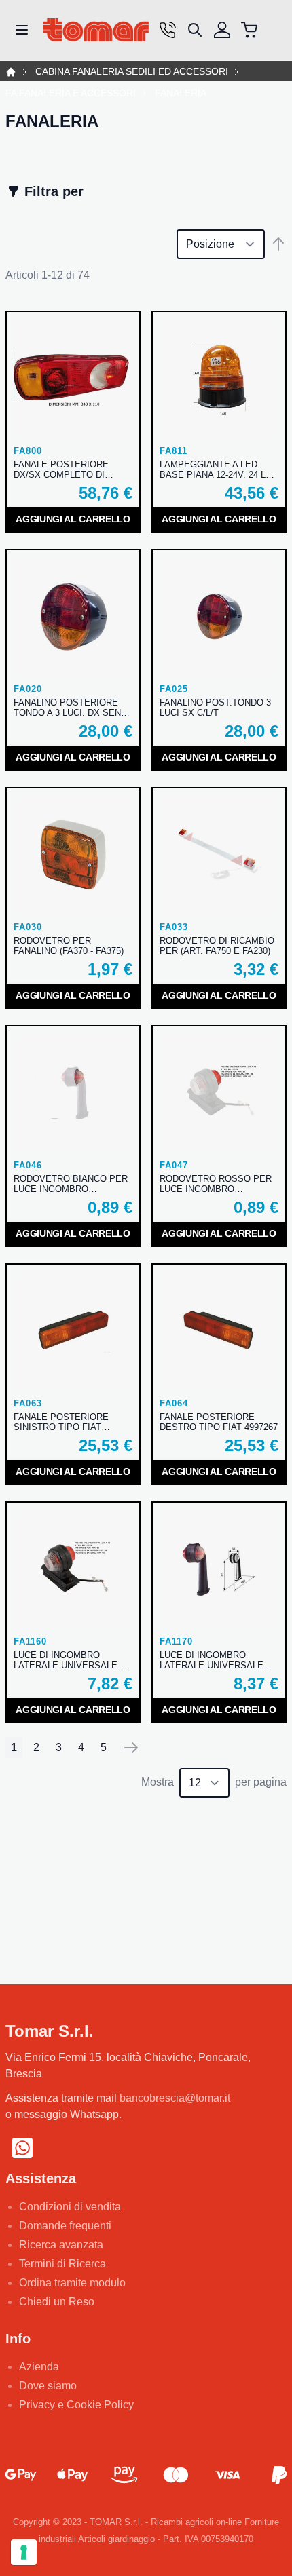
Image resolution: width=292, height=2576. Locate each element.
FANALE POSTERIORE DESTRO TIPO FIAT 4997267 (219, 1422)
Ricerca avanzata (61, 2245)
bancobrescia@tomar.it (175, 2098)
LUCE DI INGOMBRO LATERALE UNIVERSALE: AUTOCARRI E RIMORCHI (67, 1660)
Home (11, 72)
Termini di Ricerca (62, 2264)
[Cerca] (195, 30)
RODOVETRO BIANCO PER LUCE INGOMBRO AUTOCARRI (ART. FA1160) (71, 1184)
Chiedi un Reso (57, 2302)
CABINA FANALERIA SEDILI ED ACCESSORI (132, 72)
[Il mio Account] (222, 30)
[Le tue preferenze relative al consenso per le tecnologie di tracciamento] (24, 2552)
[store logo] (96, 30)
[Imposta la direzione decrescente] (278, 244)
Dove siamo (48, 2386)
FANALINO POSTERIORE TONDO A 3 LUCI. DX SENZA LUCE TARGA (73, 708)
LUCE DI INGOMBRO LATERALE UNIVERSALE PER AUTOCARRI (212, 1660)
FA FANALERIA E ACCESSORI (71, 93)
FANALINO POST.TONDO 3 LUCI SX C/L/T (215, 708)
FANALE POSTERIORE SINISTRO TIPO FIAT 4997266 (61, 1422)
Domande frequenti (65, 2226)
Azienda (39, 2367)
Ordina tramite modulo (72, 2283)
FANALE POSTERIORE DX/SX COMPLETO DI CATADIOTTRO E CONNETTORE (61, 469)
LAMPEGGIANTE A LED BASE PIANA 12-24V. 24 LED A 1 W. (219, 469)
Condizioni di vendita (70, 2207)
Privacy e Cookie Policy (76, 2405)
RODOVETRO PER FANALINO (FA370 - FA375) (69, 946)
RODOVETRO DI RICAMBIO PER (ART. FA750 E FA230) (217, 946)
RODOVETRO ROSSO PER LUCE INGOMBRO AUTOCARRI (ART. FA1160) (216, 1184)
